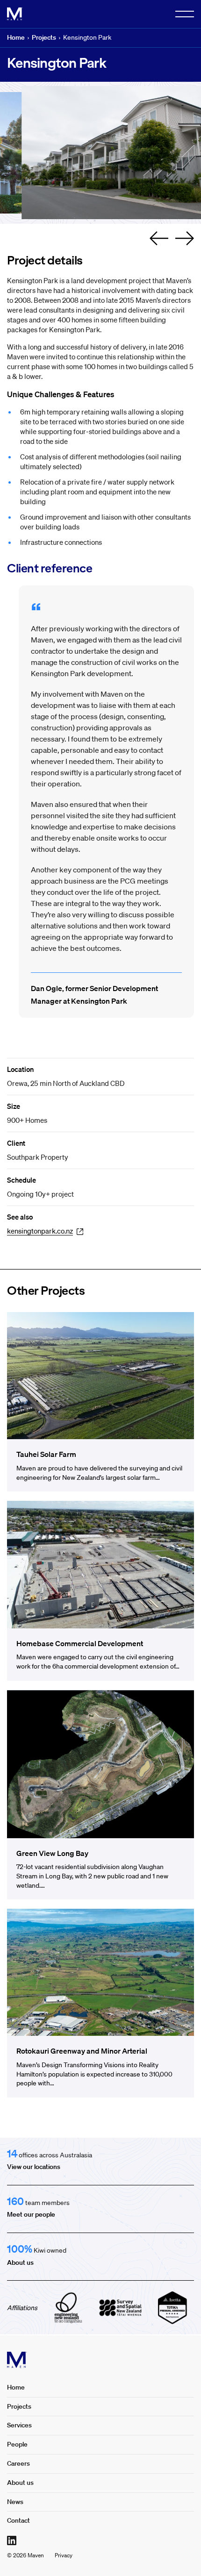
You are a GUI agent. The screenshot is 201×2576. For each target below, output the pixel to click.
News (15, 2502)
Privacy (64, 2555)
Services (19, 2425)
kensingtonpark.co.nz (40, 1231)
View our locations (34, 2167)
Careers (18, 2463)
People (17, 2444)
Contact (18, 2520)
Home (16, 37)
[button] (159, 238)
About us (20, 2262)
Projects (44, 37)
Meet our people (31, 2214)
